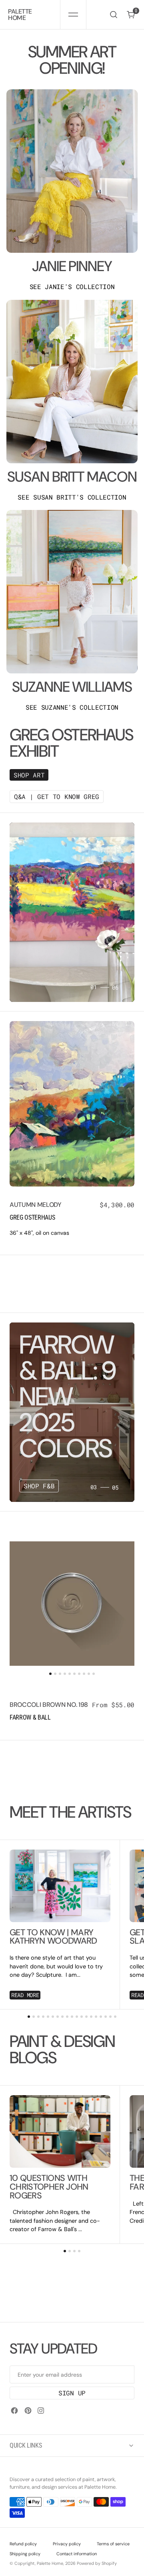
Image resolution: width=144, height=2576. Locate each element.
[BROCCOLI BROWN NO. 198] (72, 1712)
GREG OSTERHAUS (32, 1217)
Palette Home (50, 2563)
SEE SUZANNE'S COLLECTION (72, 707)
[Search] (114, 15)
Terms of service (113, 2544)
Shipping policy (25, 2554)
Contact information (77, 2554)
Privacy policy (67, 2544)
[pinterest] (28, 2411)
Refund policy (23, 2544)
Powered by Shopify (97, 2563)
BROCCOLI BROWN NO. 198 (49, 1705)
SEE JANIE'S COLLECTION (72, 287)
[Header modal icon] (73, 15)
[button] (73, 15)
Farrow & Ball (30, 1717)
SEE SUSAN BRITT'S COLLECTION (72, 497)
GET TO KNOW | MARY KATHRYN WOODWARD (53, 1937)
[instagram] (41, 2411)
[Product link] (72, 1104)
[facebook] (14, 2411)
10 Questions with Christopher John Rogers (49, 2187)
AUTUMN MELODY (36, 1205)
